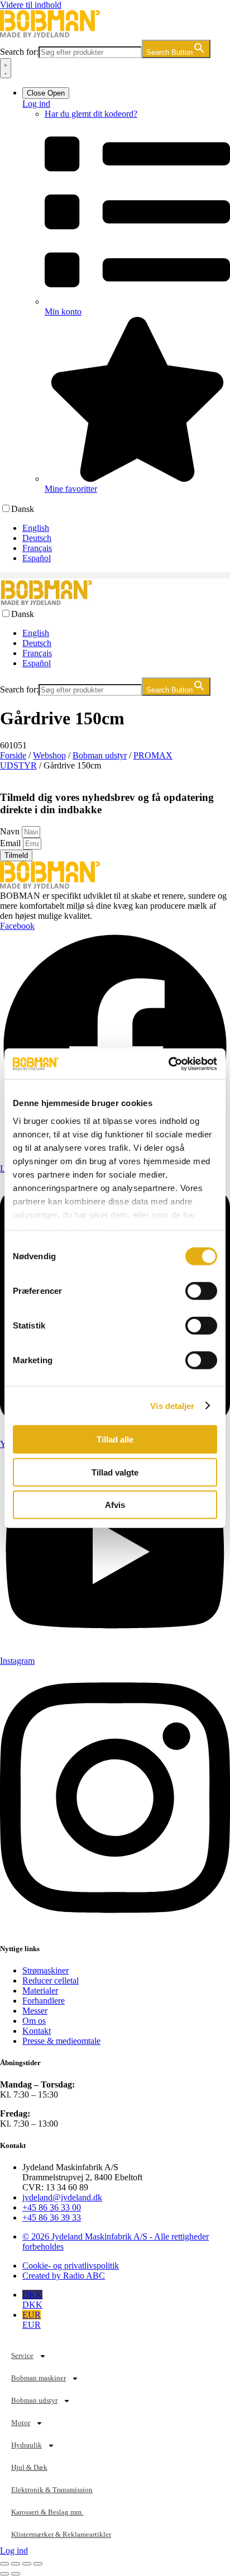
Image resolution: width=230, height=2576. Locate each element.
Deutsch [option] (37, 538)
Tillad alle (115, 1439)
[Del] (27, 2564)
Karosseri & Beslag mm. (47, 2512)
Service (22, 2356)
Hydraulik (27, 2445)
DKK (32, 2300)
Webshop (49, 755)
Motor (21, 2423)
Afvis (115, 1505)
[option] (126, 528)
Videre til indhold (31, 5)
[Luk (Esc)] (38, 2564)
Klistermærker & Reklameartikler (61, 2534)
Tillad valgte (115, 1472)
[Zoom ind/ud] (4, 2564)
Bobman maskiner (39, 2378)
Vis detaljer (172, 1405)
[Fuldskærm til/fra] (16, 2564)
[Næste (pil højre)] (16, 2574)
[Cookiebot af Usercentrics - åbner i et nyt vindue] (168, 1064)
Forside (13, 755)
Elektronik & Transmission (52, 2490)
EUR (32, 2320)
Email (11, 843)
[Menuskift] (6, 68)
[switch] (201, 1291)
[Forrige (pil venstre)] (4, 2574)
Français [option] (37, 548)
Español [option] (37, 558)
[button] (115, 575)
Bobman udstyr (100, 755)
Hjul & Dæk (29, 2467)
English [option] (36, 528)
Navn (11, 831)
